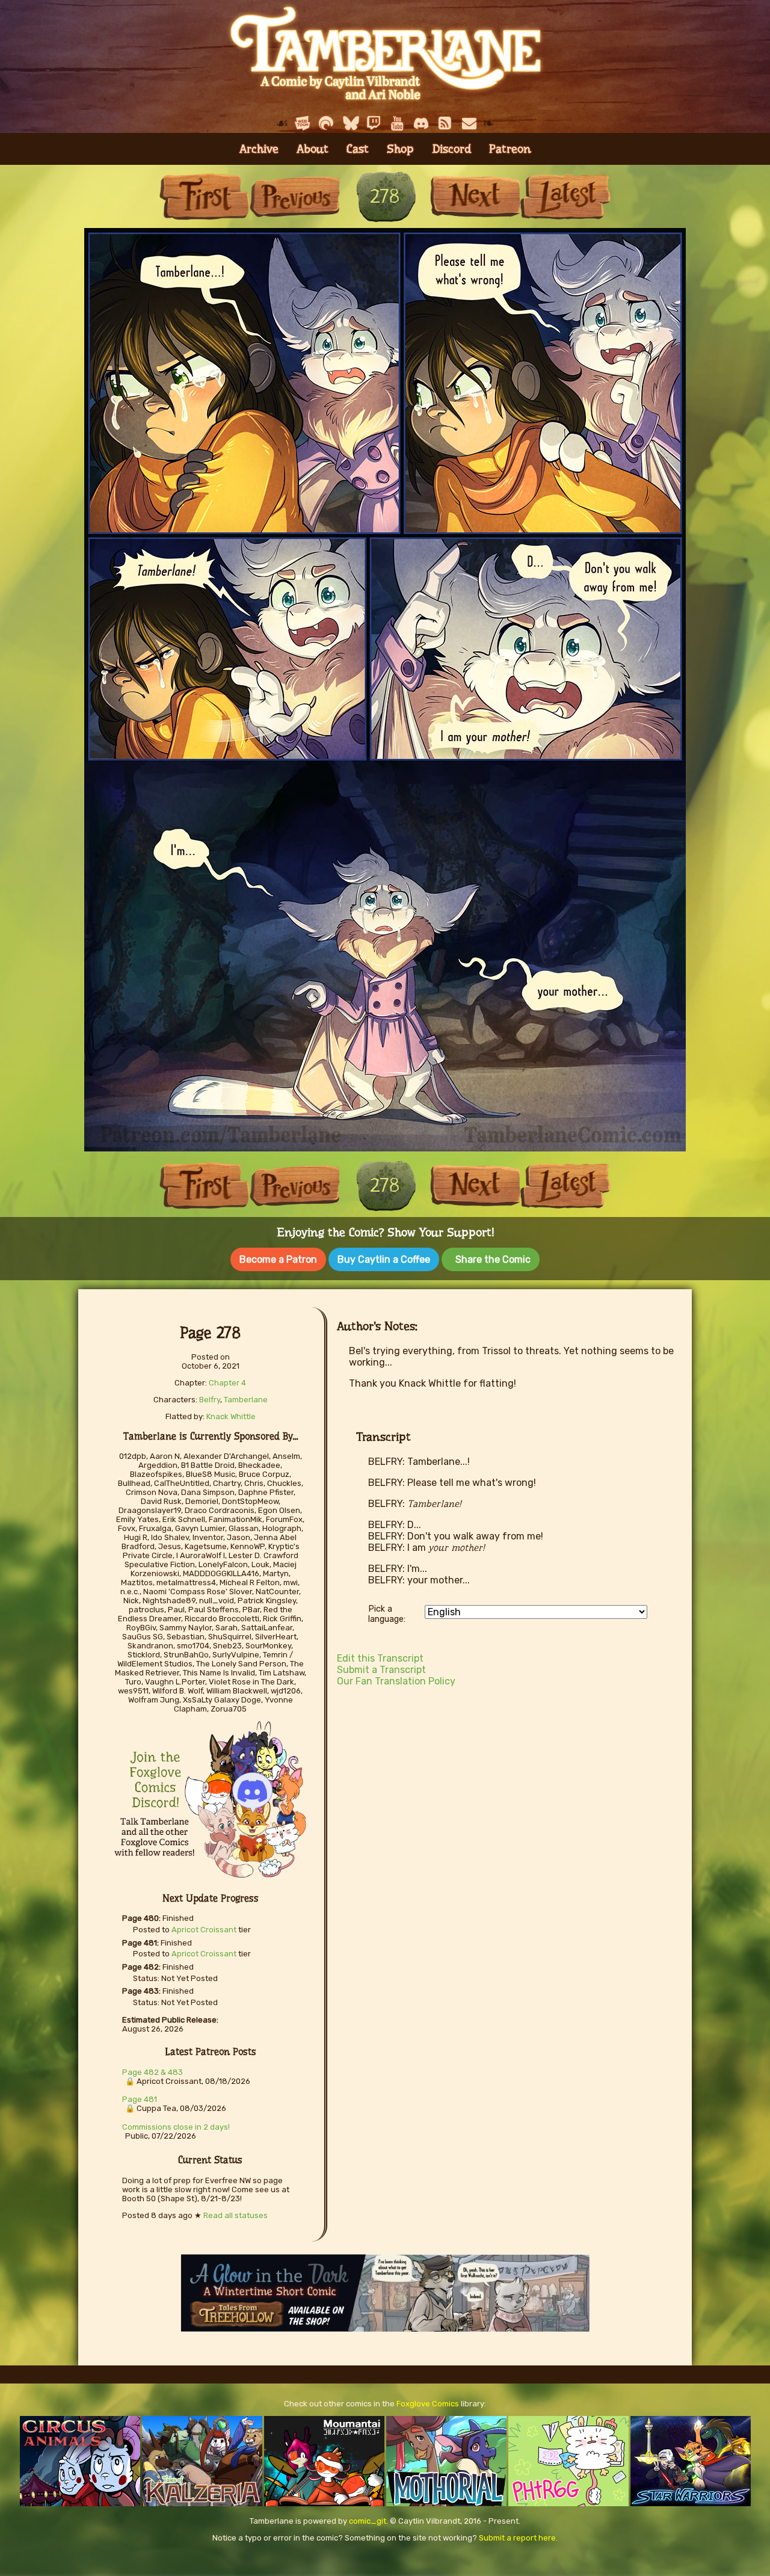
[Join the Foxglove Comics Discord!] (422, 123)
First (205, 196)
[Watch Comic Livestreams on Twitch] (374, 123)
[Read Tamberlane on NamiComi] (326, 123)
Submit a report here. (518, 2538)
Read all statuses (236, 2215)
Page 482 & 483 (152, 2072)
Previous (295, 196)
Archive (259, 149)
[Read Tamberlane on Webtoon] (303, 123)
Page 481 (140, 2099)
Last (565, 196)
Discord (451, 149)
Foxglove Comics (428, 2404)
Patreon (510, 149)
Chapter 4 (227, 1383)
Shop (400, 149)
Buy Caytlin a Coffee (384, 1259)
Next (475, 196)
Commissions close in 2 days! (176, 2127)
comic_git (368, 2521)
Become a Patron (278, 1259)
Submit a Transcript (381, 1670)
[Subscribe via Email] (469, 123)
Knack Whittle (231, 1416)
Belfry (210, 1400)
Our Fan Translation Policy (396, 1681)
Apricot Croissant (204, 1930)
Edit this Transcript (380, 1658)
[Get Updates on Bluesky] (350, 123)
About (313, 149)
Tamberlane (246, 1400)
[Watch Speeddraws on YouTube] (398, 123)
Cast (358, 149)
